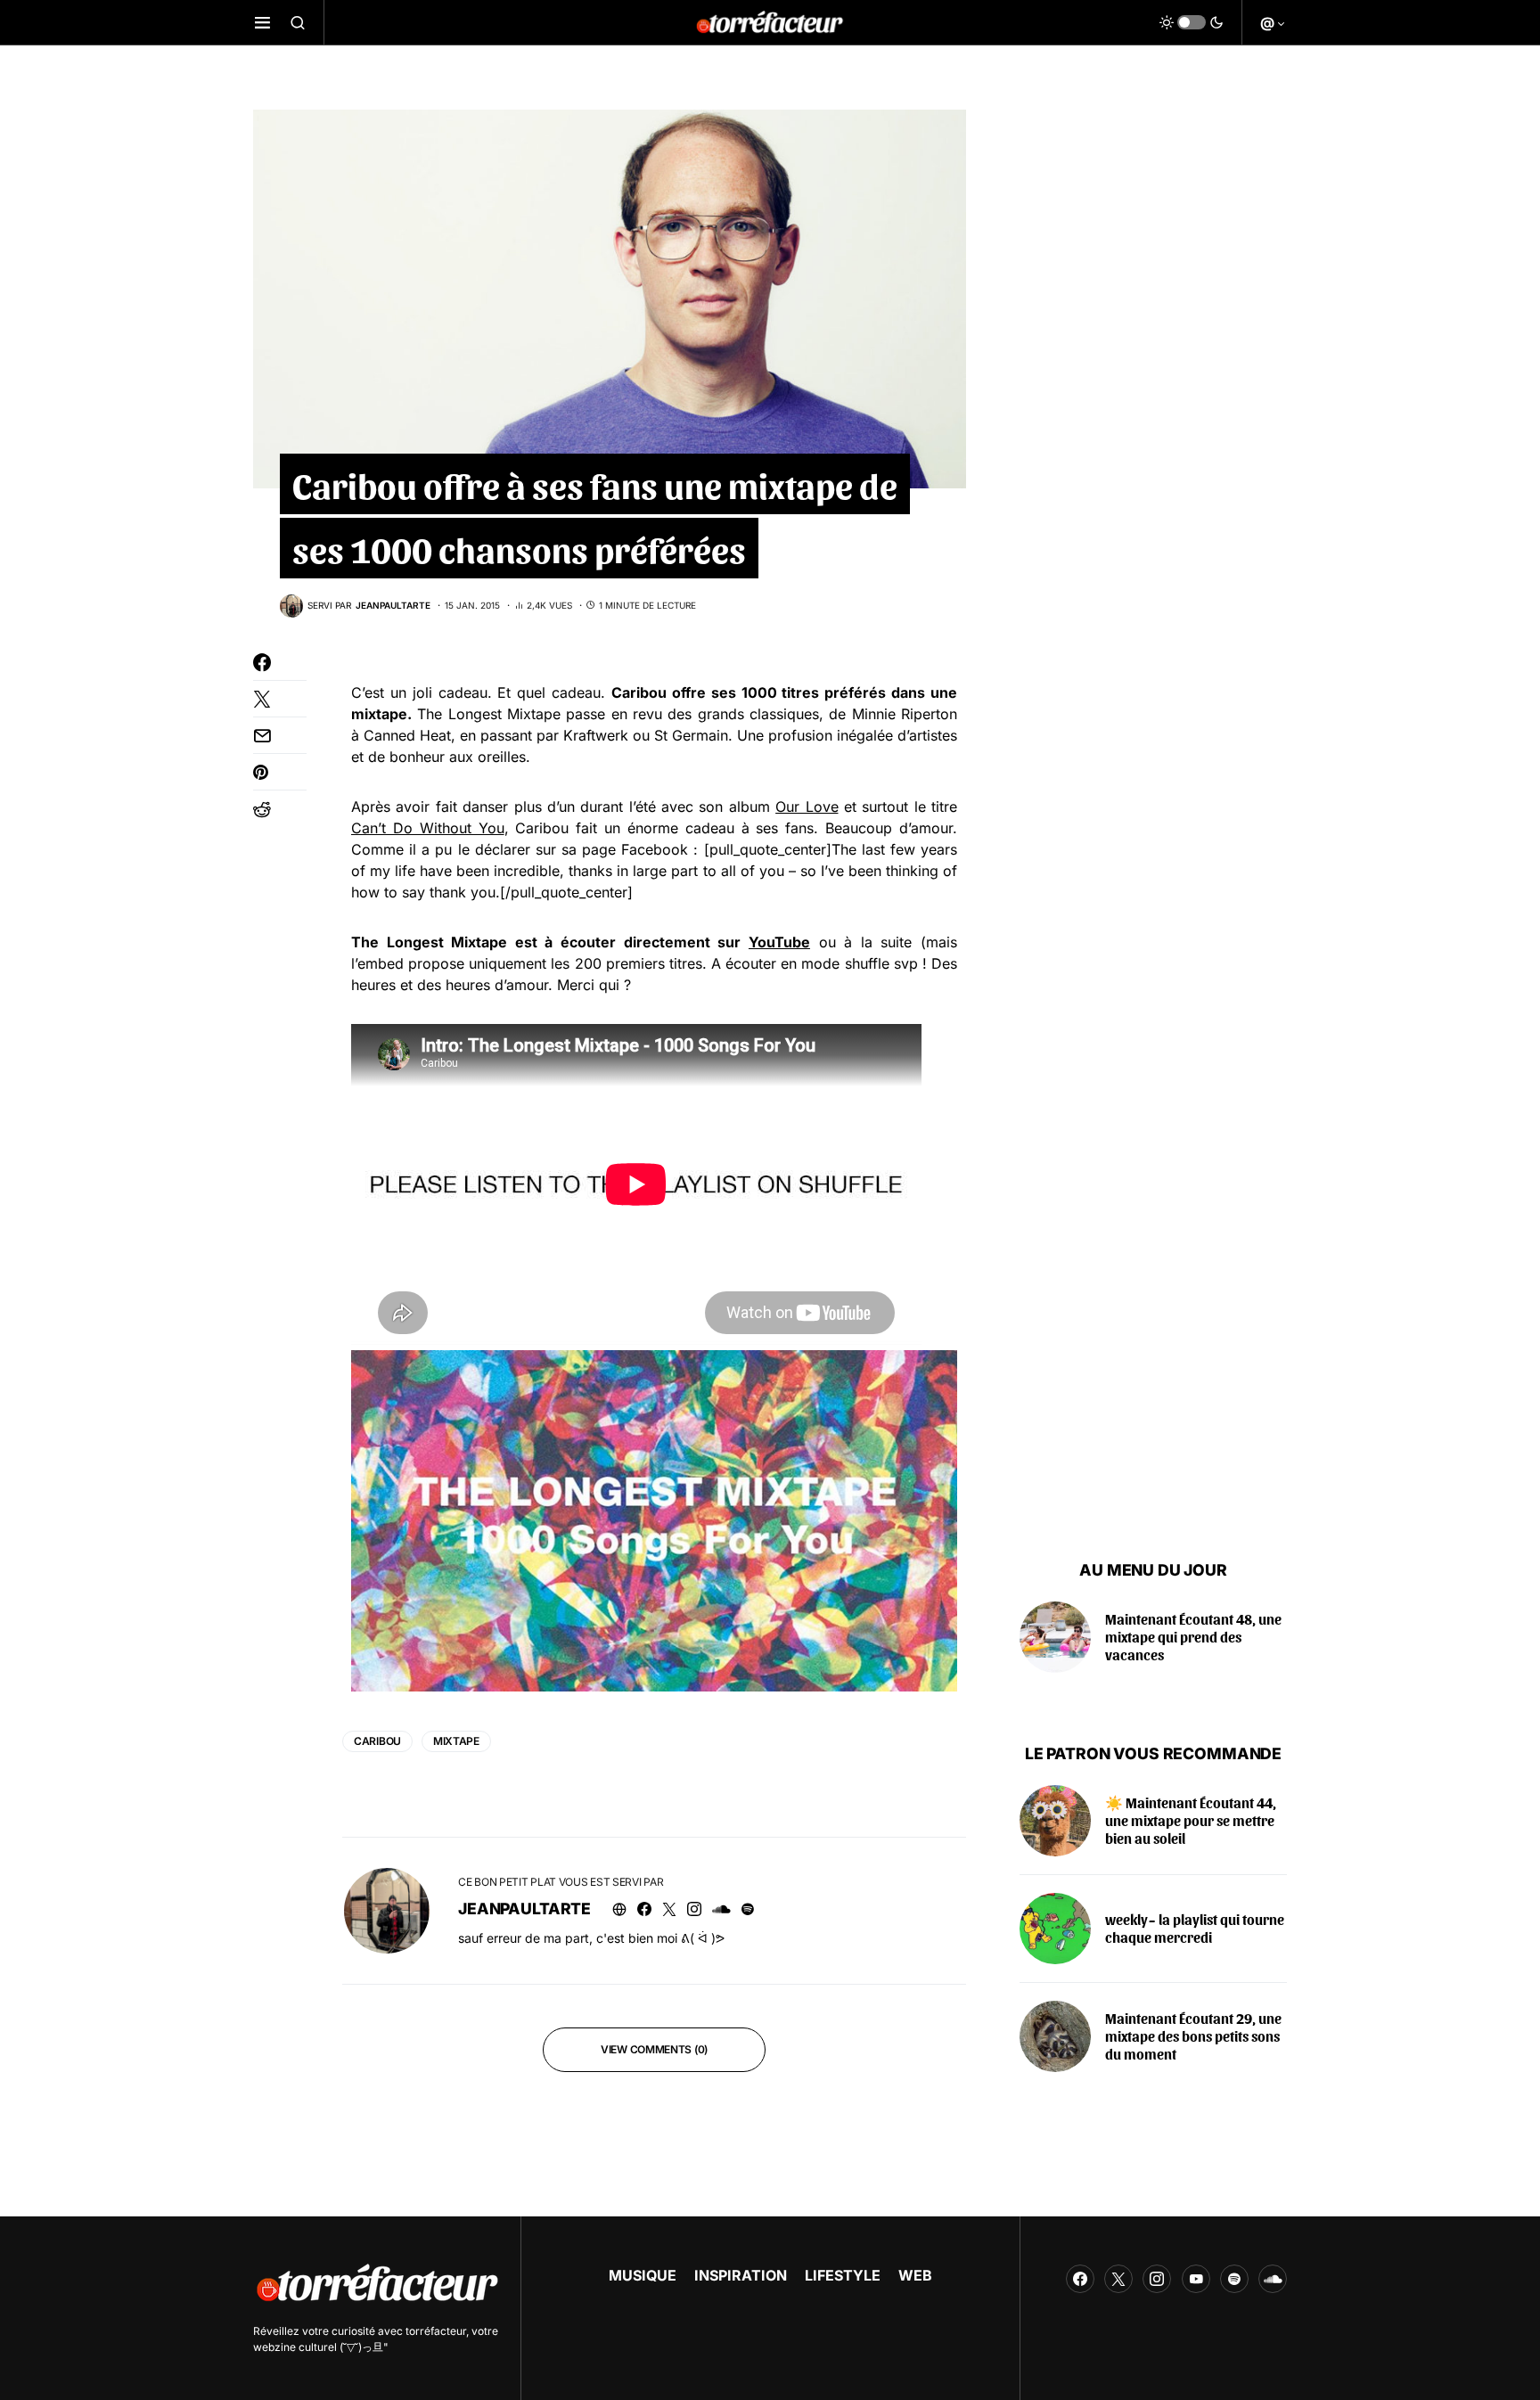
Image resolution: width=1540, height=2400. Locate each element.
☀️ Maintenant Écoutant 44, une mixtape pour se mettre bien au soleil (1191, 1820)
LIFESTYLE (843, 2275)
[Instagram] (1157, 2279)
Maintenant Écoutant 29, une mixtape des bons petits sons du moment (1193, 2036)
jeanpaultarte (524, 1909)
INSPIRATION (741, 2275)
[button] (262, 22)
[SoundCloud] (1273, 2279)
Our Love (807, 807)
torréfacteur (436, 2331)
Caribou (377, 1741)
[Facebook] (1080, 2279)
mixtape (456, 1741)
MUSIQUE (643, 2275)
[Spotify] (1234, 2279)
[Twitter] (1118, 2279)
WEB (915, 2275)
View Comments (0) (654, 2049)
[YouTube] (1196, 2279)
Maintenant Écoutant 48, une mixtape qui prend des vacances (1193, 1637)
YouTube (779, 942)
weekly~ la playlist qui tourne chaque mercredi (1195, 1928)
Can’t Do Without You (428, 828)
